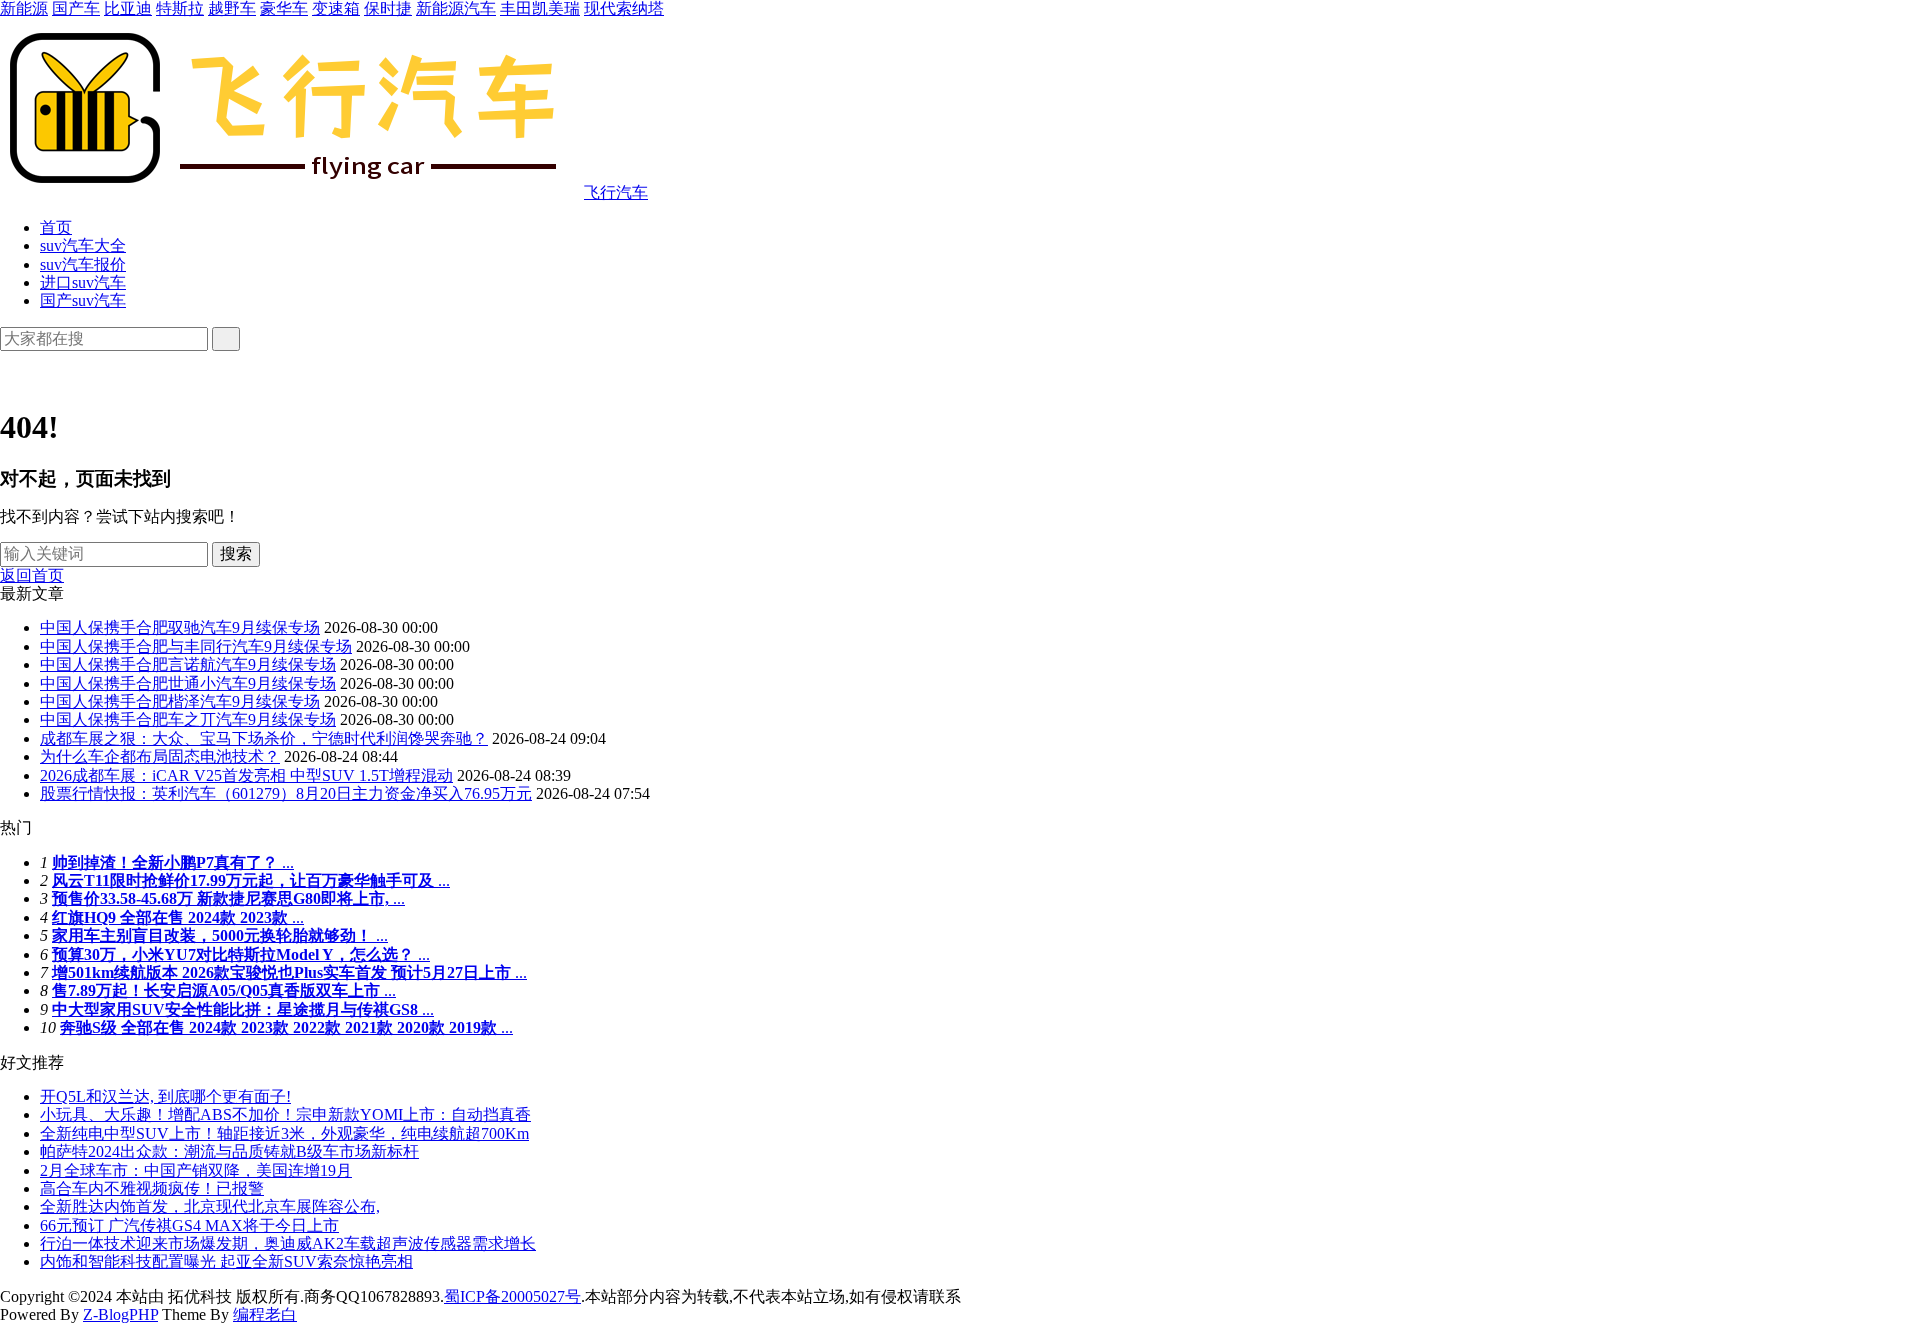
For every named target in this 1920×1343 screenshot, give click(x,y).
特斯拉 (180, 8)
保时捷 (388, 8)
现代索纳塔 (624, 8)
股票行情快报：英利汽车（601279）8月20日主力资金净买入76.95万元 (286, 793)
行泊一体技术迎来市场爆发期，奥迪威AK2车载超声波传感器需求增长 (288, 1243)
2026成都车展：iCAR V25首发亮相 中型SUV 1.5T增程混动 (246, 775)
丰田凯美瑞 (540, 8)
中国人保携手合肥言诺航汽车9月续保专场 (188, 664)
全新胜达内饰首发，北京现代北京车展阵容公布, (210, 1206)
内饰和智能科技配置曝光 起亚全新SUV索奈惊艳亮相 (226, 1261)
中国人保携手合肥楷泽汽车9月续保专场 (180, 701)
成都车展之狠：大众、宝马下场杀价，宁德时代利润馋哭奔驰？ (264, 738)
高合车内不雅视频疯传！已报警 (152, 1188)
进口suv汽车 (83, 282)
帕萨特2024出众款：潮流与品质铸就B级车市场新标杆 (229, 1151)
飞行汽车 (616, 192)
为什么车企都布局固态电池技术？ (160, 756)
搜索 (236, 553)
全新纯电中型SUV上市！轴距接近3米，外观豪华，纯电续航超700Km (284, 1133)
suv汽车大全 (83, 245)
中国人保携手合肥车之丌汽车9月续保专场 (188, 719)
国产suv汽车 (83, 300)
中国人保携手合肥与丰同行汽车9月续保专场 (196, 646)
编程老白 (265, 1314)
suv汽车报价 (83, 264)
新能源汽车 (456, 8)
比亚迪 (128, 8)
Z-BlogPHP (120, 1314)
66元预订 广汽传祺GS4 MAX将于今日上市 (189, 1225)
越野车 (232, 8)
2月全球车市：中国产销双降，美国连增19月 (196, 1170)
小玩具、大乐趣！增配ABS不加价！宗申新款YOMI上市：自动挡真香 (285, 1114)
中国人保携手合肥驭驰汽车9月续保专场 (180, 627)
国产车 (76, 8)
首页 (56, 227)
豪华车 (284, 8)
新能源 (24, 8)
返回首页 (32, 575)
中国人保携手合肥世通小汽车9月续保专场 (188, 683)
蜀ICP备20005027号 (512, 1296)
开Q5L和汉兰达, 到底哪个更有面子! (165, 1096)
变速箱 (336, 8)
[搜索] (226, 339)
